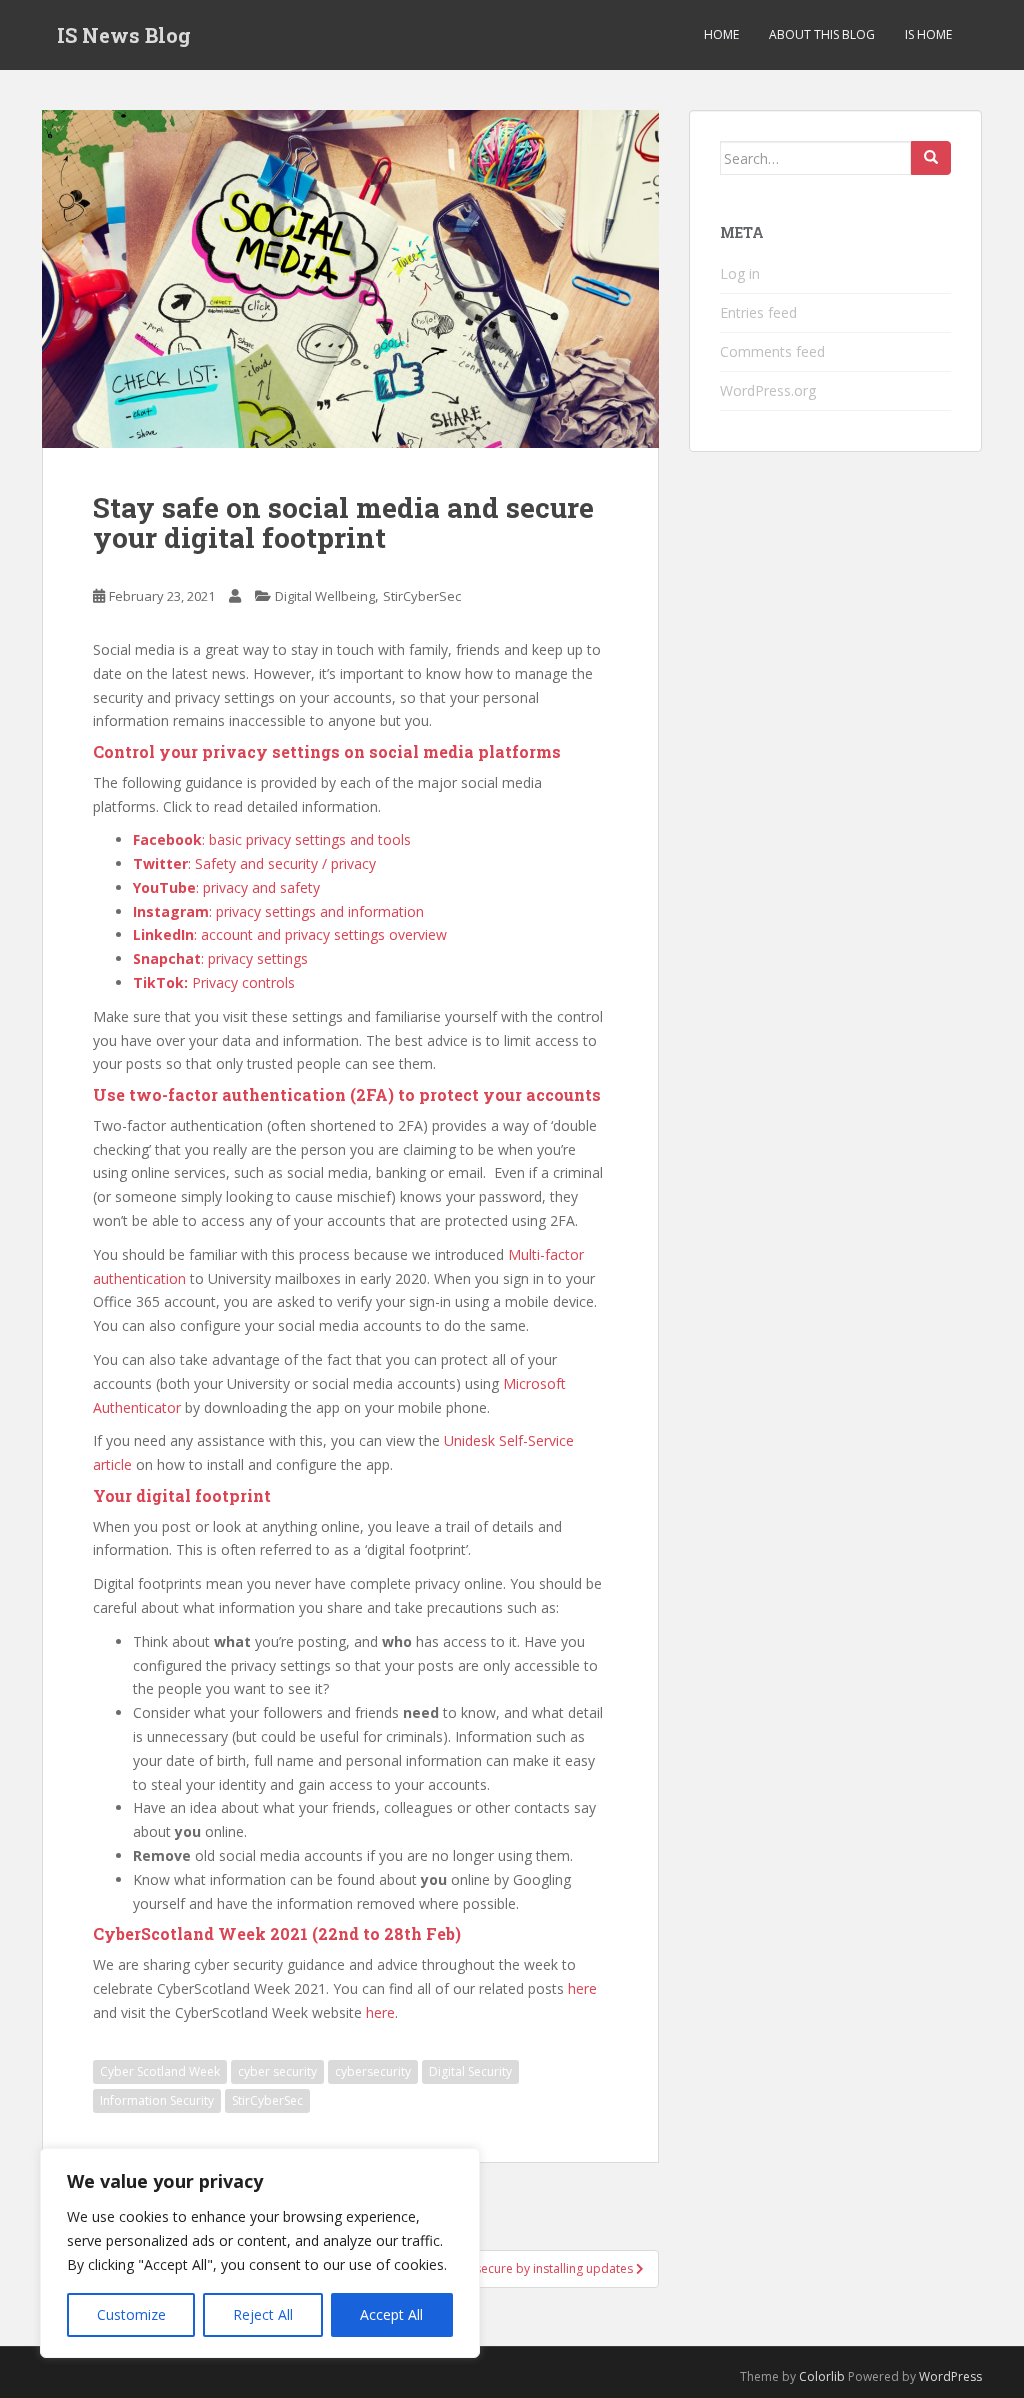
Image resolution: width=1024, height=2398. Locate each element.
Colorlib (822, 2376)
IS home (928, 34)
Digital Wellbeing (325, 596)
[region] (260, 2253)
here (582, 1988)
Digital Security (470, 2071)
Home (721, 34)
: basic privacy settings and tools (272, 839)
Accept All (391, 2314)
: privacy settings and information (278, 911)
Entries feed (758, 312)
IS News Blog (124, 35)
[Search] (931, 158)
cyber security (277, 2071)
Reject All (263, 2314)
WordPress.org (768, 390)
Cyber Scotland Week (160, 2071)
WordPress (950, 2376)
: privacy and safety (226, 887)
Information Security (157, 2100)
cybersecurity (373, 2071)
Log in (740, 273)
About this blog (822, 34)
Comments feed (772, 351)
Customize (131, 2314)
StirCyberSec (422, 596)
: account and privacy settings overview (290, 934)
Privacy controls (214, 982)
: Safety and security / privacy (254, 863)
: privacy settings (220, 958)
